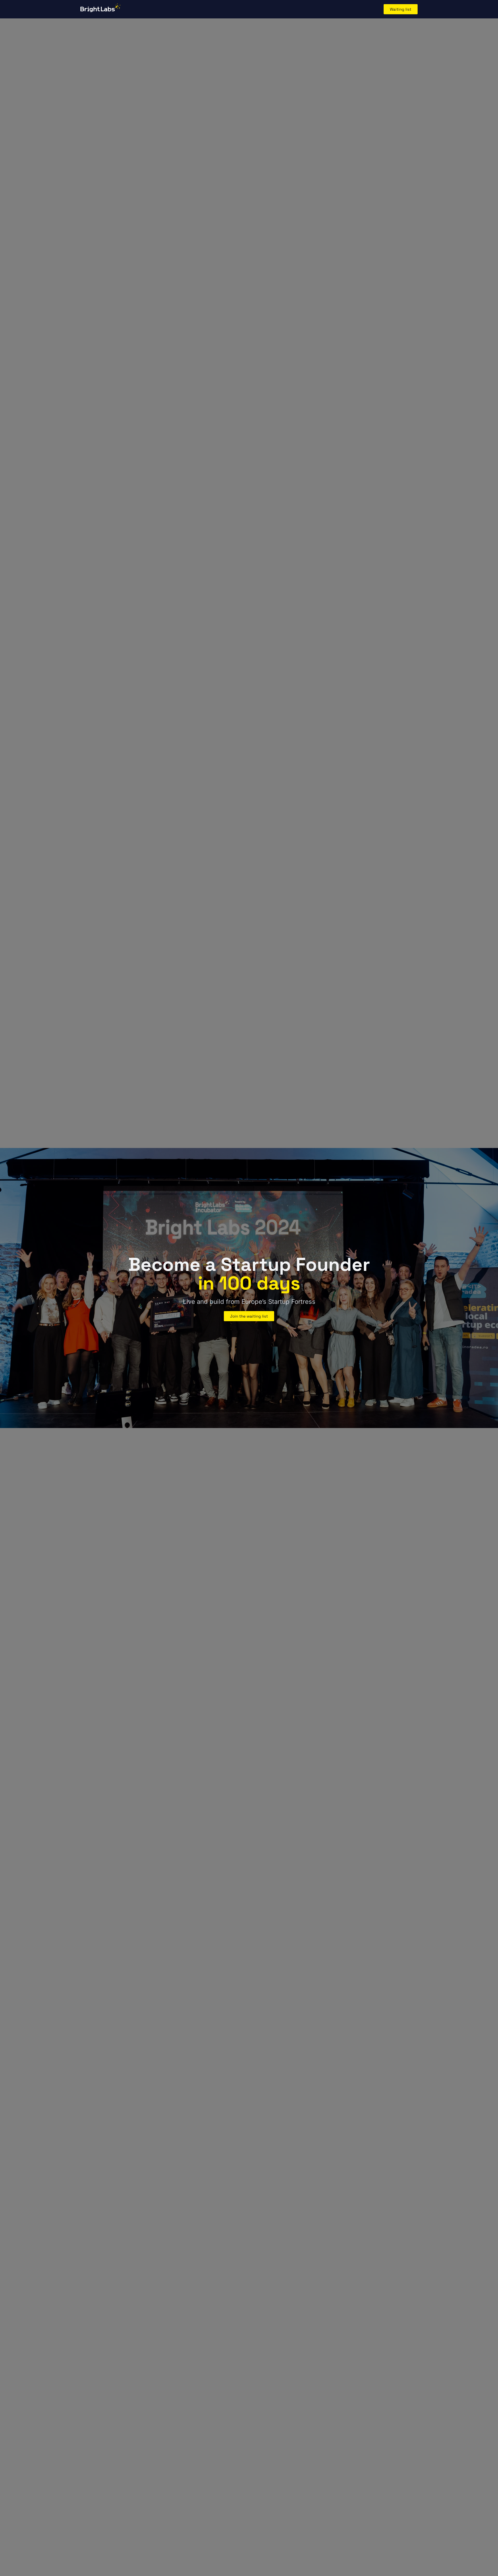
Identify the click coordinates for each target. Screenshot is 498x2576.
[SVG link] (100, 8)
